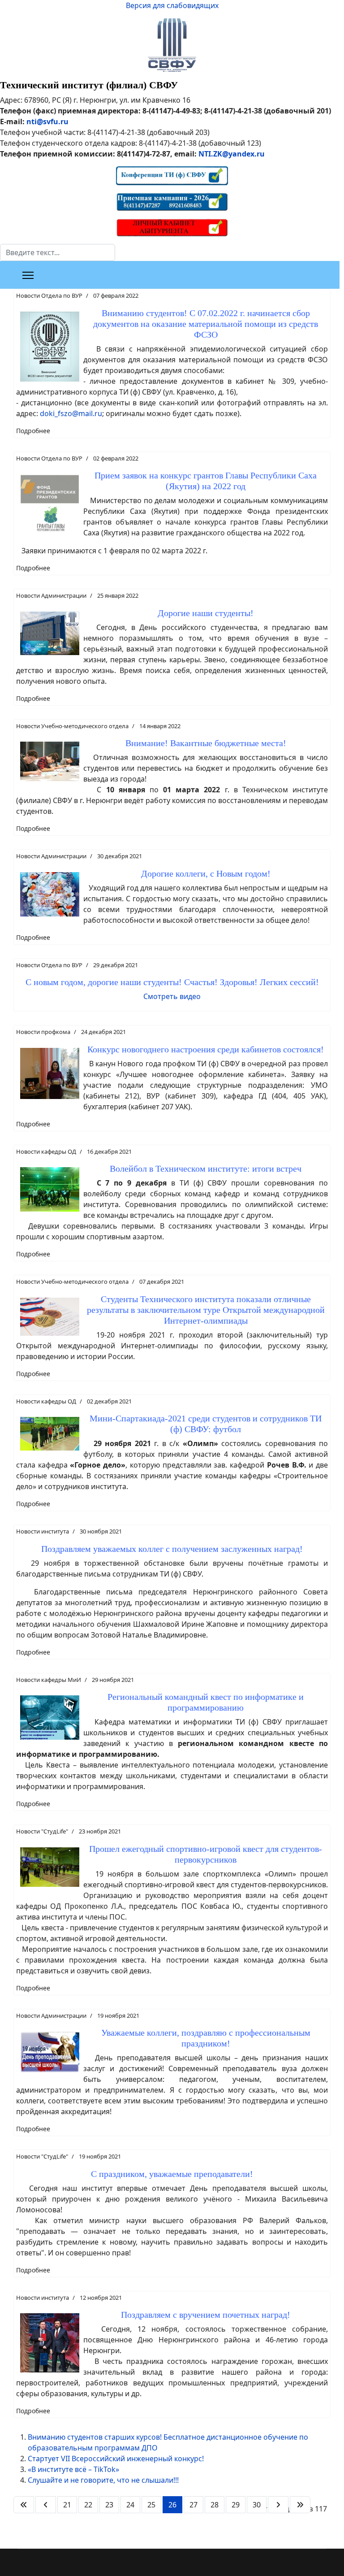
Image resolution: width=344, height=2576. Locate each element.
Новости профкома (43, 1032)
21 (67, 2505)
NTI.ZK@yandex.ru (232, 154)
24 (130, 2505)
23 (109, 2505)
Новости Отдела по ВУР (49, 295)
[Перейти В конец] (300, 2505)
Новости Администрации (51, 595)
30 (257, 2505)
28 (215, 2505)
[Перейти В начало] (24, 2505)
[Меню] (28, 275)
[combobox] (58, 252)
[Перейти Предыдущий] (46, 2505)
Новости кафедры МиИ (49, 1680)
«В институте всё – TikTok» (73, 2469)
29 (236, 2505)
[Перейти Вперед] (278, 2505)
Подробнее (33, 431)
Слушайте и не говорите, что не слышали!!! (103, 2480)
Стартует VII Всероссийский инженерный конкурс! (116, 2459)
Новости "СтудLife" (42, 1831)
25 (151, 2505)
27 (193, 2505)
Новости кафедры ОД (46, 1151)
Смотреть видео (172, 996)
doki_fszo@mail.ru (71, 413)
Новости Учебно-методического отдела (72, 726)
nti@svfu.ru (47, 122)
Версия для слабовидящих (172, 5)
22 (88, 2505)
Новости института (43, 1531)
